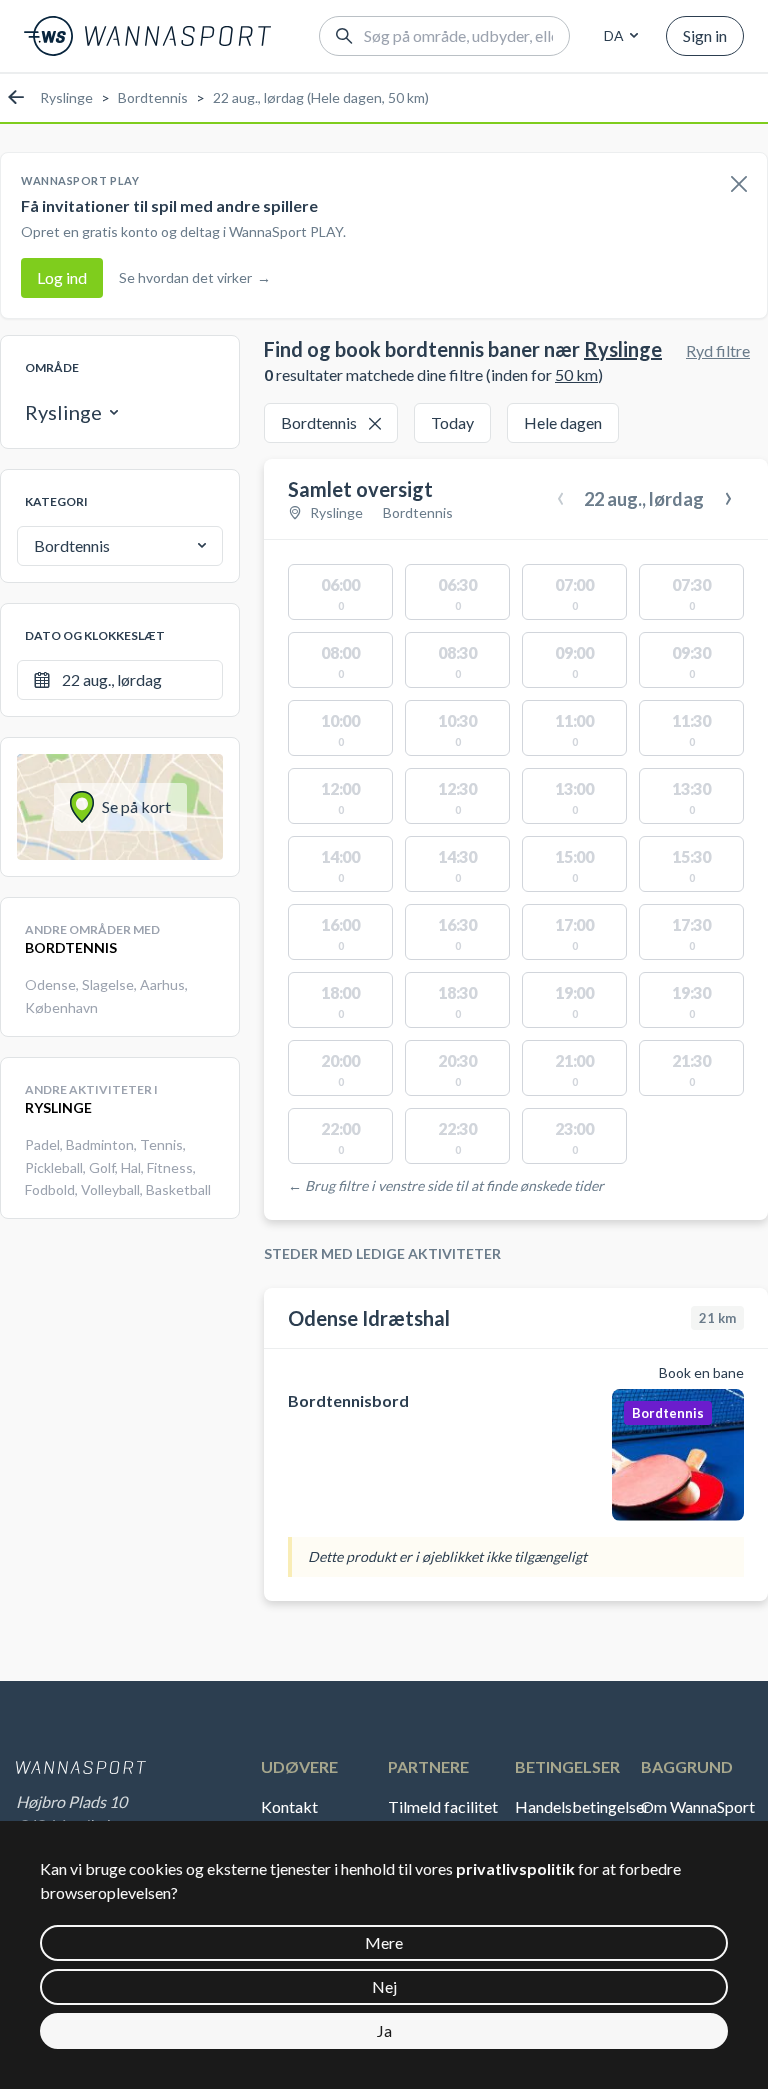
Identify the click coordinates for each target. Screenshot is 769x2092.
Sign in (705, 35)
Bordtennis (153, 97)
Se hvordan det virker (195, 277)
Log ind (62, 277)
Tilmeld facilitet (443, 1806)
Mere (384, 1942)
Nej (384, 1986)
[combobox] (618, 36)
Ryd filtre (718, 350)
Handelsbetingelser (579, 1806)
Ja (384, 2030)
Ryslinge (66, 97)
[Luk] (739, 185)
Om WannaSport (698, 1806)
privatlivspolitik (515, 1868)
